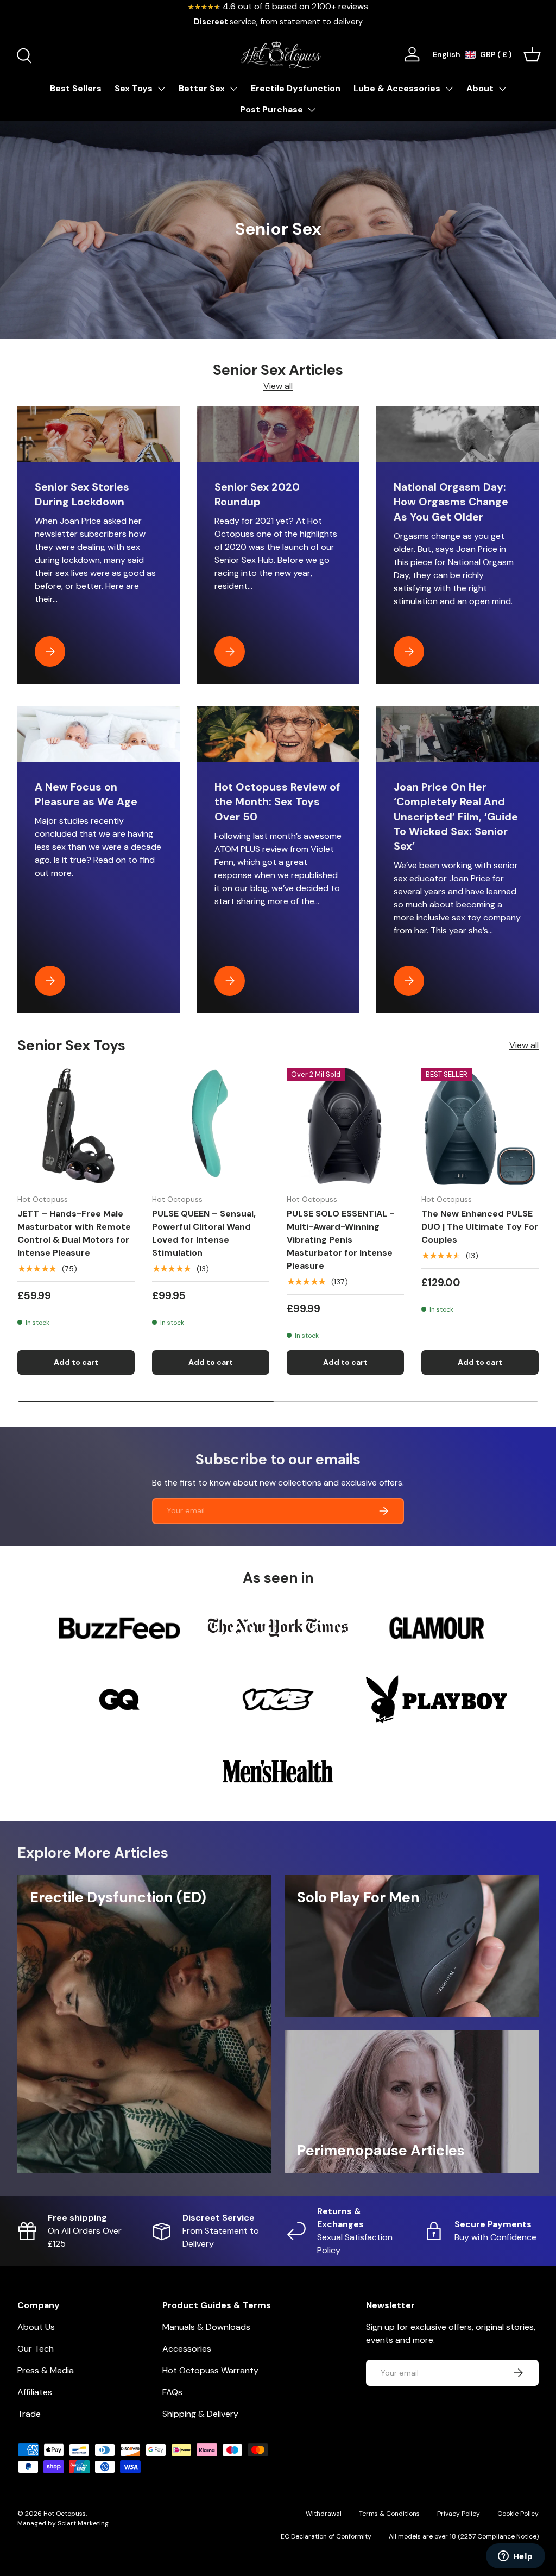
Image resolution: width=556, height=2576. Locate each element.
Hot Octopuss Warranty (210, 2370)
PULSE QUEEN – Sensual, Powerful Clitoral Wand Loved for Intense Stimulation (204, 1233)
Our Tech (36, 2349)
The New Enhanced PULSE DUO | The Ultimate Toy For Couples (480, 1227)
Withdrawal (324, 2514)
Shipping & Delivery (200, 2414)
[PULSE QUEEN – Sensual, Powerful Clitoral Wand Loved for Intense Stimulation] (211, 1126)
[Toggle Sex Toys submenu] (161, 89)
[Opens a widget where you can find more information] (515, 2557)
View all (278, 386)
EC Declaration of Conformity (326, 2536)
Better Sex (202, 88)
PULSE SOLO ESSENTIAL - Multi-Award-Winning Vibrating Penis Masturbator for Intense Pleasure (340, 1240)
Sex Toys (134, 88)
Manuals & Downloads (206, 2327)
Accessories (187, 2349)
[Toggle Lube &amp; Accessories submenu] (449, 89)
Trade (29, 2414)
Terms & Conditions (389, 2514)
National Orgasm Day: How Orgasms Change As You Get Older (451, 502)
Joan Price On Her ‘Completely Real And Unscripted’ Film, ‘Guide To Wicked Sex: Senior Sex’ (456, 817)
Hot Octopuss (65, 2514)
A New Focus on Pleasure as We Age (86, 794)
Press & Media (46, 2370)
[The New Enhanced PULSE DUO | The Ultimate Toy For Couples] (480, 1126)
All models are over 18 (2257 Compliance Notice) (464, 2536)
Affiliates (35, 2392)
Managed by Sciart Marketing (63, 2523)
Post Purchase (271, 109)
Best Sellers (76, 88)
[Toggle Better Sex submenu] (233, 89)
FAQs (172, 2392)
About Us (36, 2327)
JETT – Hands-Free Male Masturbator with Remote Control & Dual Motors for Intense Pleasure (74, 1233)
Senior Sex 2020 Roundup (257, 494)
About (480, 88)
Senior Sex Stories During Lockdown (82, 494)
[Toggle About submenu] (502, 89)
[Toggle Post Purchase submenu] (312, 110)
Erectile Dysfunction (296, 88)
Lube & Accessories (397, 88)
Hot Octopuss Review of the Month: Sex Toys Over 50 (277, 802)
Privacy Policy (459, 2514)
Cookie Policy (518, 2514)
